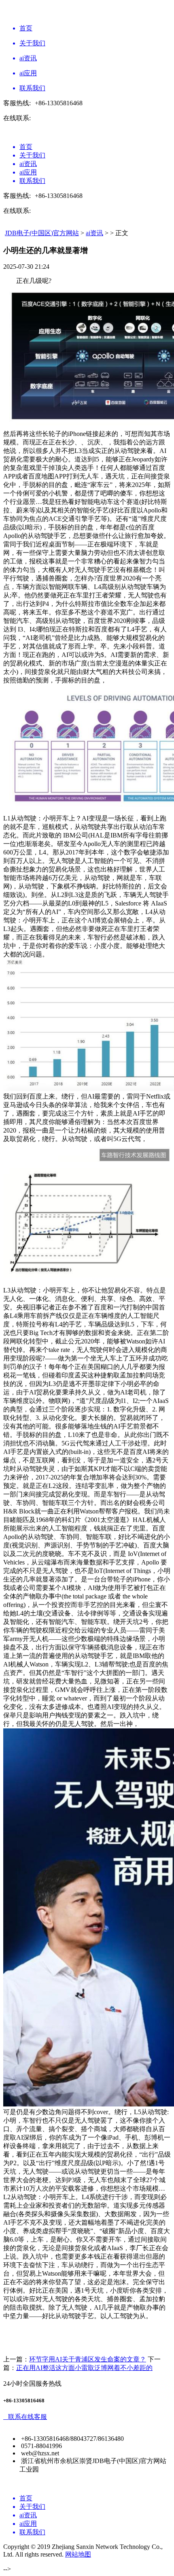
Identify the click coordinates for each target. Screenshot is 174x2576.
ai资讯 (94, 233)
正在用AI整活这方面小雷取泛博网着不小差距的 (84, 2368)
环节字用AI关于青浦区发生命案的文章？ (88, 2359)
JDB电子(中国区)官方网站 (42, 233)
